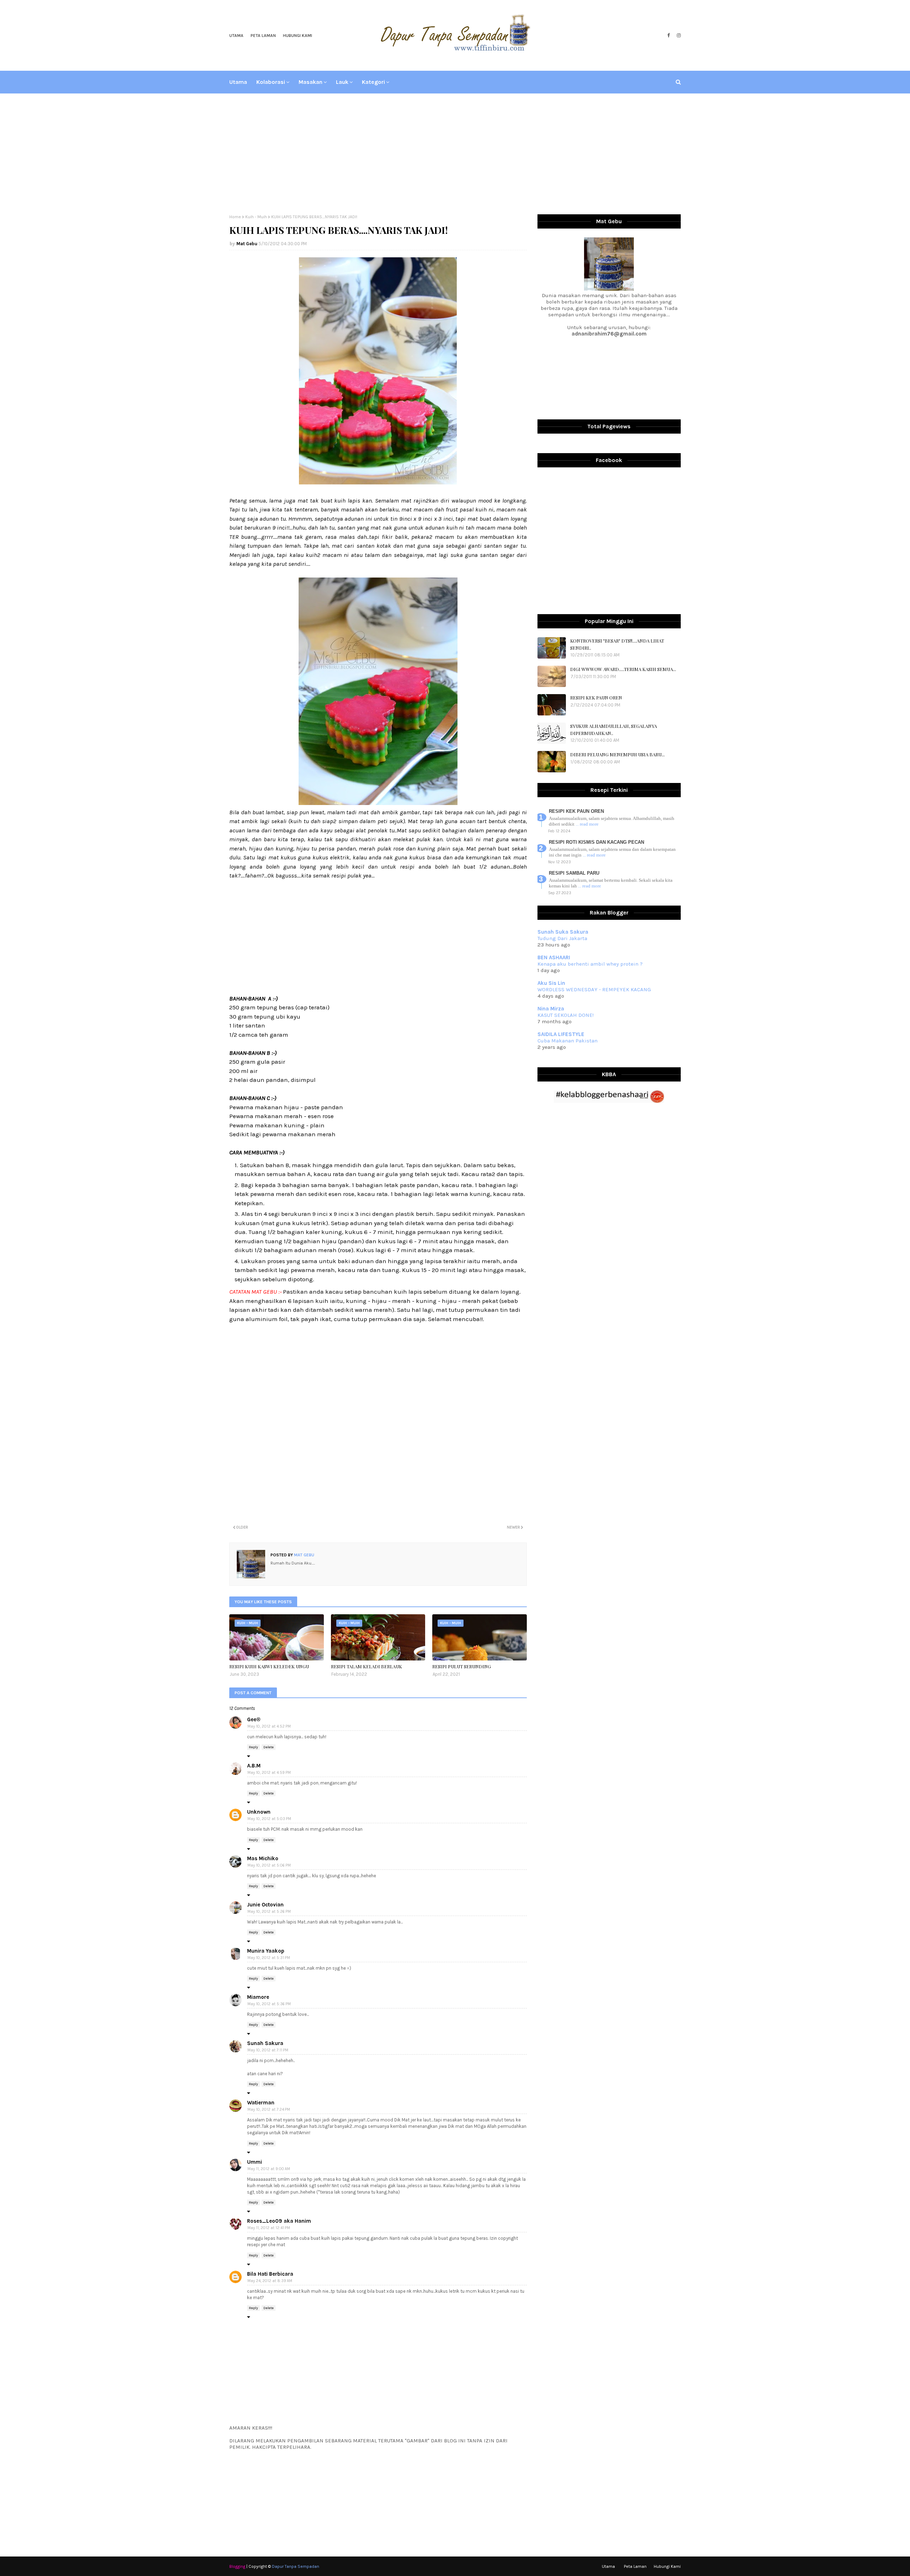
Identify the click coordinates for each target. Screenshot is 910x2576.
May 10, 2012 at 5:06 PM (269, 1865)
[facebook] (668, 36)
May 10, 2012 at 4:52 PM (269, 1726)
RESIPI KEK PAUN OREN (596, 697)
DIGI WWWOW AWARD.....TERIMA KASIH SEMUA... (623, 669)
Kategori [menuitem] (373, 82)
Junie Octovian (265, 1905)
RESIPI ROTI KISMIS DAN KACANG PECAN (596, 842)
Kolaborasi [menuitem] (271, 82)
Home (235, 217)
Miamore (258, 1997)
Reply (253, 1747)
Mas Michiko (263, 1858)
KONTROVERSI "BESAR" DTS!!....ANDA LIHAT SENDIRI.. (617, 644)
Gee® (254, 1719)
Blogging (237, 2566)
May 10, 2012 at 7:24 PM (269, 2110)
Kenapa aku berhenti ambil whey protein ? (590, 964)
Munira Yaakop (266, 1951)
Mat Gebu (247, 244)
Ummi (255, 2162)
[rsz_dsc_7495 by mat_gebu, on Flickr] (378, 482)
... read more (587, 824)
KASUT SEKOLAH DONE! (566, 1015)
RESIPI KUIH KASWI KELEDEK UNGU (269, 1666)
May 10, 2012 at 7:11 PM (268, 2050)
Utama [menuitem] (238, 82)
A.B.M (254, 1766)
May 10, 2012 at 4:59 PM (269, 1773)
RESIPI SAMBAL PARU (574, 873)
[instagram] (678, 36)
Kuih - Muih (256, 217)
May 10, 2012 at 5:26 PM (269, 1912)
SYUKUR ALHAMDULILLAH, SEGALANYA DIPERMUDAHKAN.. (614, 729)
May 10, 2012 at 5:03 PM (269, 1819)
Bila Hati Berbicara (270, 2274)
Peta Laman (263, 36)
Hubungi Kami (298, 36)
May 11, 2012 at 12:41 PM (269, 2228)
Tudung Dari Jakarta (562, 938)
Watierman (261, 2103)
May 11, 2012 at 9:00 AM (269, 2169)
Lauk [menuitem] (342, 82)
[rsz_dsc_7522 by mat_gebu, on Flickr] (378, 803)
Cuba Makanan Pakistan (568, 1041)
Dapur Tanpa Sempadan (296, 2566)
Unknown (259, 1812)
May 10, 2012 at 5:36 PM (269, 2004)
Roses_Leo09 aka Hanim (279, 2221)
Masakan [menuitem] (311, 82)
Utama (236, 36)
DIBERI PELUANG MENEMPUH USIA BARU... (617, 754)
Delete (269, 1747)
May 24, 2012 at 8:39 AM (270, 2281)
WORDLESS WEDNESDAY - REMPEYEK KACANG (594, 989)
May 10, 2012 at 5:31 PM (269, 1958)
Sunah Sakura (265, 2043)
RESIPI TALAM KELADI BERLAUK (366, 1666)
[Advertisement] (455, 154)
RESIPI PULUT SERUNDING (462, 1666)
